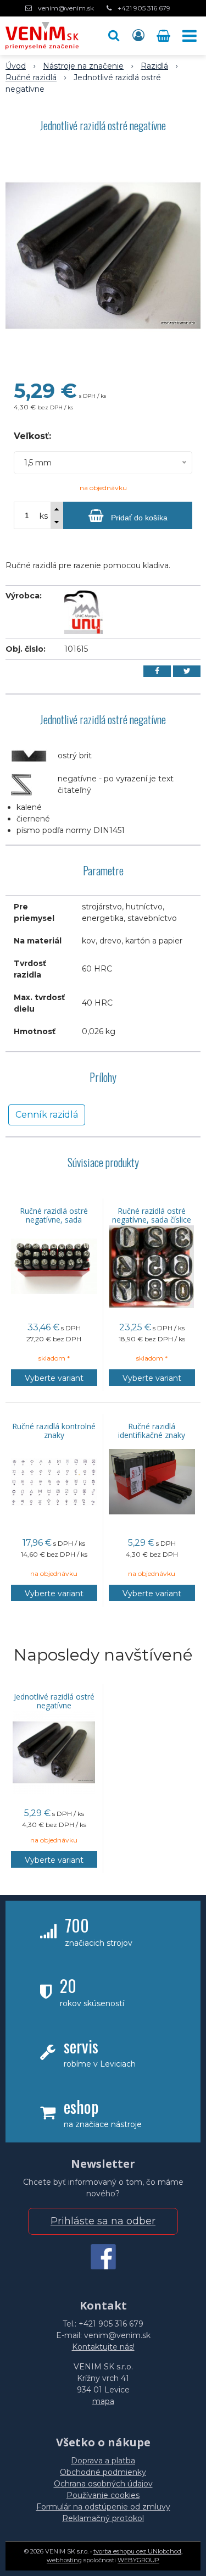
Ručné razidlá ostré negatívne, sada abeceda (54, 1220)
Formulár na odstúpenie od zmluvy (103, 2507)
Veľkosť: (32, 436)
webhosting (64, 2560)
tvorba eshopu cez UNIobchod (137, 2551)
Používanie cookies (103, 2495)
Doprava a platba (103, 2461)
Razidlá (154, 66)
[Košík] (165, 36)
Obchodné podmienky (103, 2472)
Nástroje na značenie (83, 66)
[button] (114, 36)
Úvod (16, 66)
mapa (103, 2401)
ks (44, 516)
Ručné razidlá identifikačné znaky (152, 1431)
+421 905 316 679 (144, 8)
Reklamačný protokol (103, 2518)
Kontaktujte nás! (103, 2347)
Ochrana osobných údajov (103, 2484)
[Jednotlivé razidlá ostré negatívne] (103, 256)
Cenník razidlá (47, 1115)
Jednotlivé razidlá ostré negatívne (54, 1701)
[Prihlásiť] (138, 36)
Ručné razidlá (31, 77)
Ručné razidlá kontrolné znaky (54, 1431)
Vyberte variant (54, 1378)
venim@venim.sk (66, 8)
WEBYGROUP (138, 2560)
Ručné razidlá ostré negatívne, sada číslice (152, 1215)
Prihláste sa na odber (103, 2221)
